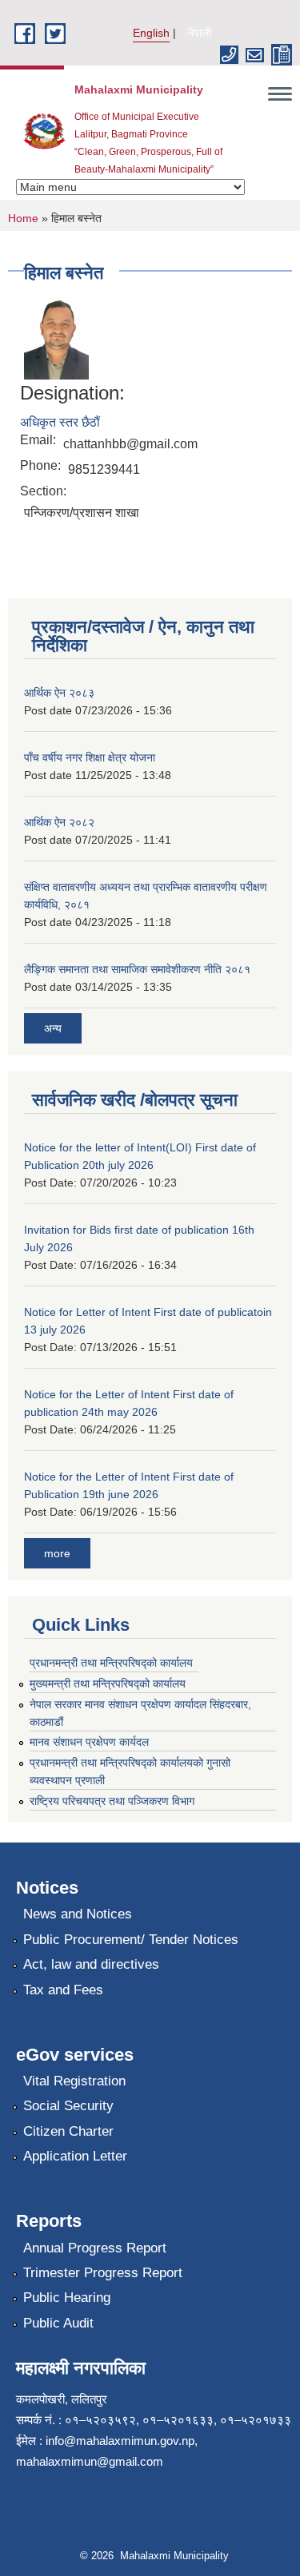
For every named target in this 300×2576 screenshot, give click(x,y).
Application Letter (75, 2156)
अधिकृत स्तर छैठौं (60, 422)
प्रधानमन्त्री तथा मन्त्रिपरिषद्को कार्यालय (111, 1663)
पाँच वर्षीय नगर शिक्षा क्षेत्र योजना (90, 757)
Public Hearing (67, 2298)
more (57, 1553)
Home (23, 218)
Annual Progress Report (95, 2248)
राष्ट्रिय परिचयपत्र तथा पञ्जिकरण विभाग (112, 1801)
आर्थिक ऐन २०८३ (59, 693)
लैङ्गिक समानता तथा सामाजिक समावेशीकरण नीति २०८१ (137, 969)
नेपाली (199, 33)
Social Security (68, 2106)
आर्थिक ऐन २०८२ (59, 822)
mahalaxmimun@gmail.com (90, 2461)
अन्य (53, 1028)
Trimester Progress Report (103, 2273)
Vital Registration (74, 2081)
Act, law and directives (91, 1964)
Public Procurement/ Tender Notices (131, 1940)
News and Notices (78, 1914)
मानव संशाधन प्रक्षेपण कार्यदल (89, 1742)
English (151, 33)
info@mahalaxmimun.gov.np (120, 2441)
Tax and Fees (63, 1990)
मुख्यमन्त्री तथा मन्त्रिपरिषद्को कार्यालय (108, 1684)
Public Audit (58, 2323)
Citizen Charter (68, 2131)
